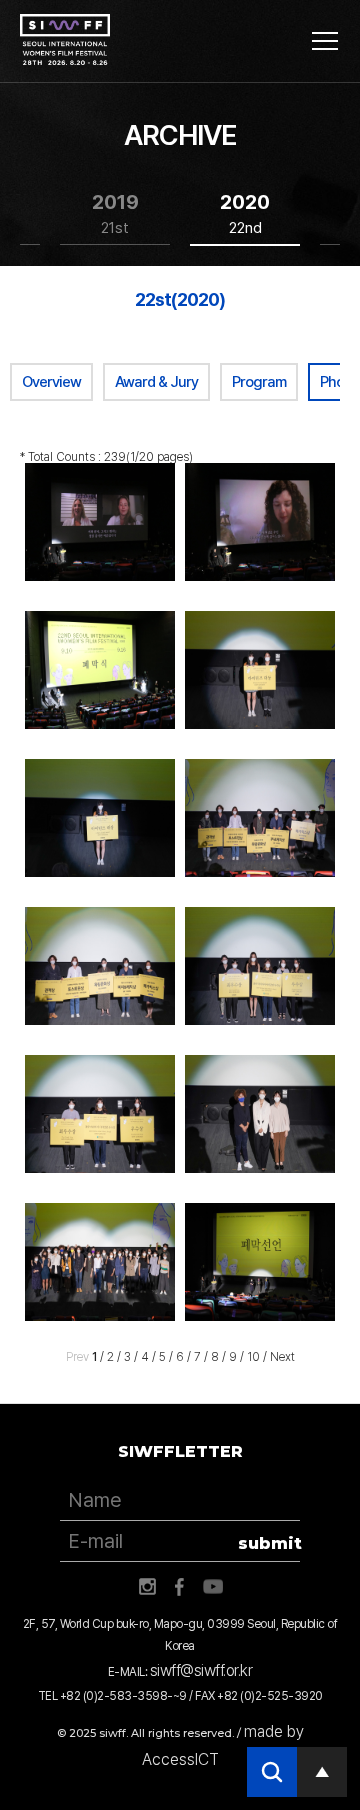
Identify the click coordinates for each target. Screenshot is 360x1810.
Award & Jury (156, 382)
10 (253, 1357)
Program (259, 382)
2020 (245, 213)
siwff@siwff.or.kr (201, 1670)
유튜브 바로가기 (213, 1587)
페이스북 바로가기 (180, 1587)
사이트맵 (325, 41)
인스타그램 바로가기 (147, 1587)
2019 (115, 213)
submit (269, 1543)
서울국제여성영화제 (65, 40)
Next (282, 1357)
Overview (51, 382)
